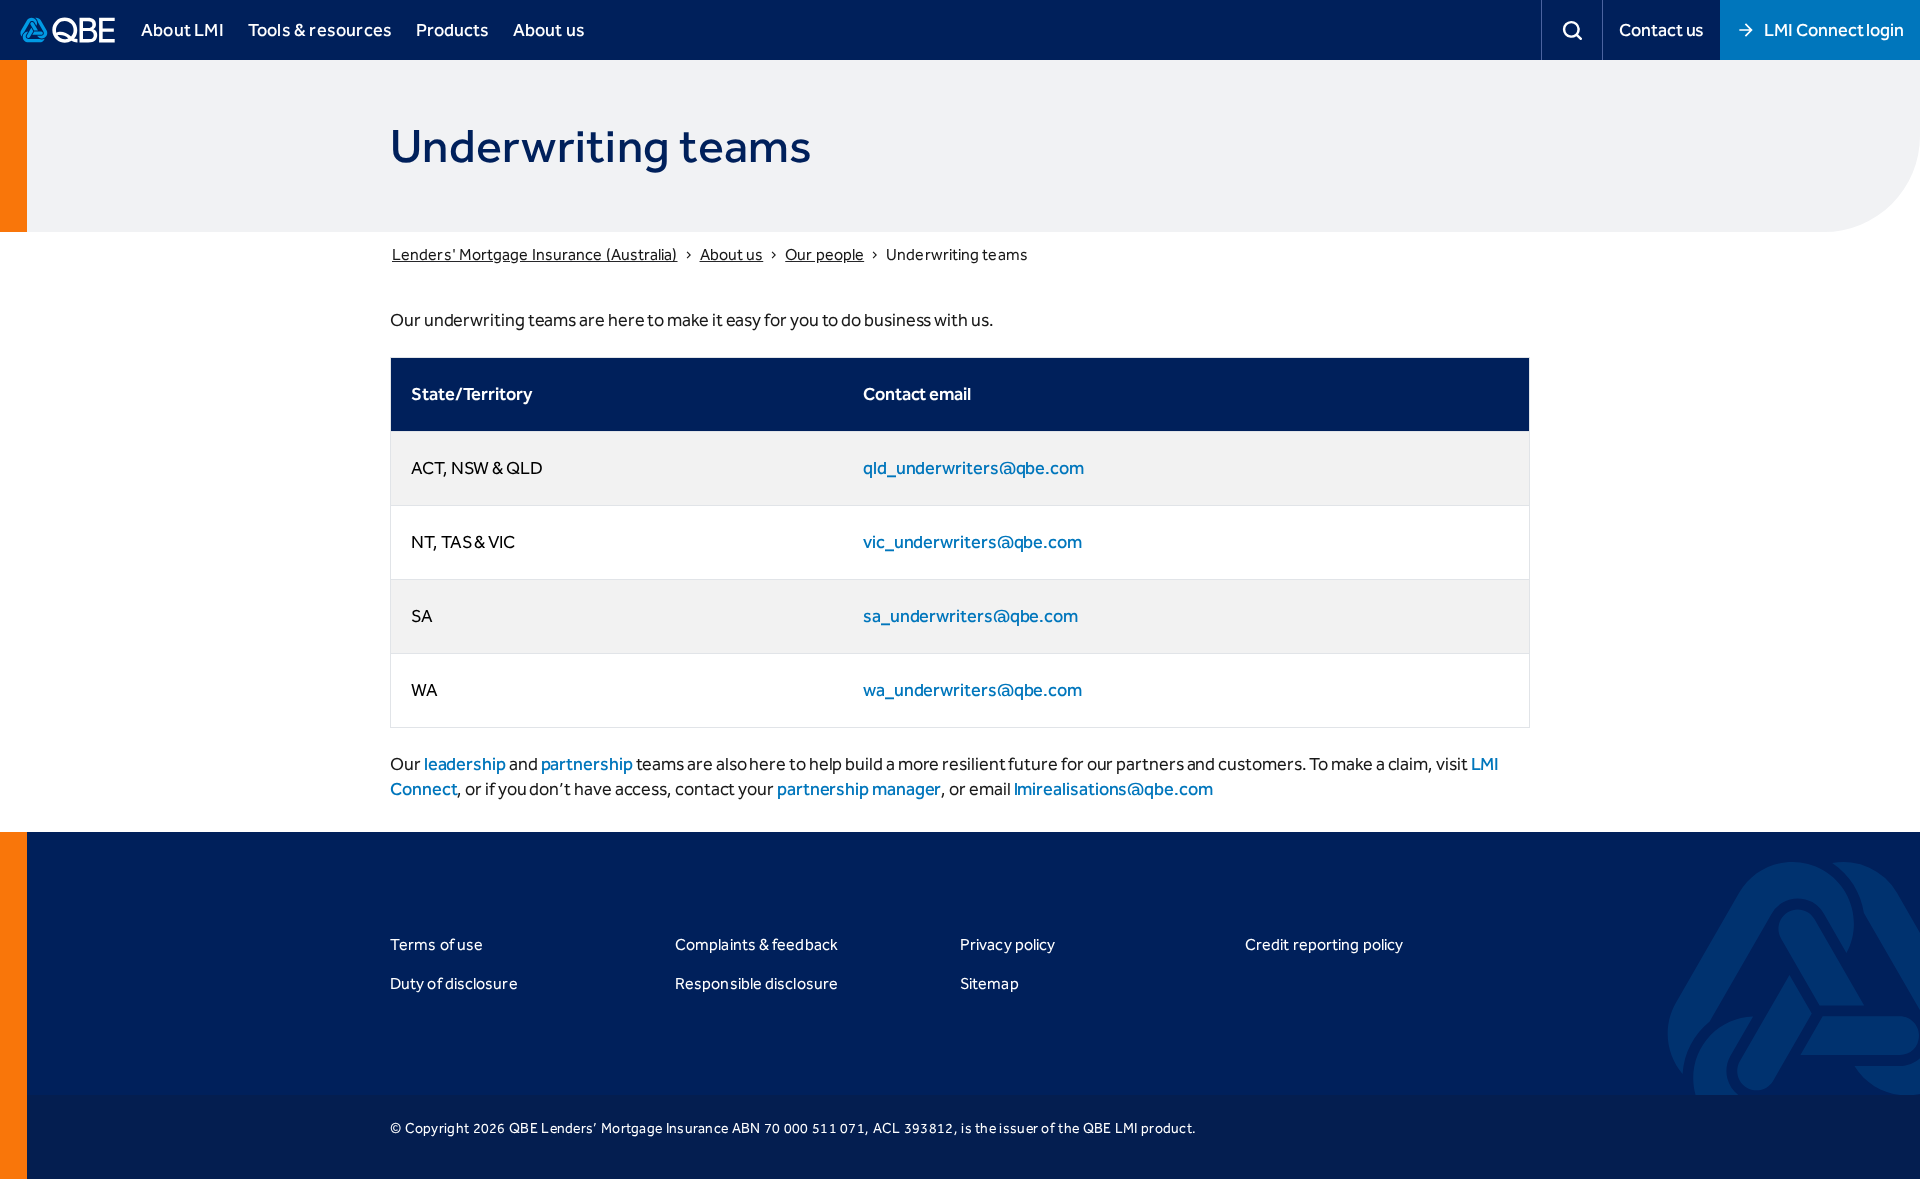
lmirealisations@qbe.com (1113, 789)
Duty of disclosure (454, 983)
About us (732, 254)
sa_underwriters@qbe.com (970, 616)
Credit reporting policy (1324, 944)
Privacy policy (1007, 944)
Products (452, 30)
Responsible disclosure (756, 983)
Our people (824, 254)
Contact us (1661, 30)
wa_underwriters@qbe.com (972, 690)
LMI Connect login (1834, 30)
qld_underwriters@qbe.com (973, 468)
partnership (587, 764)
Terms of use (436, 944)
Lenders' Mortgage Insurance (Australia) (535, 254)
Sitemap (989, 983)
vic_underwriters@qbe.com (972, 542)
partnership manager (859, 789)
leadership (465, 764)
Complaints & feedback (756, 944)
